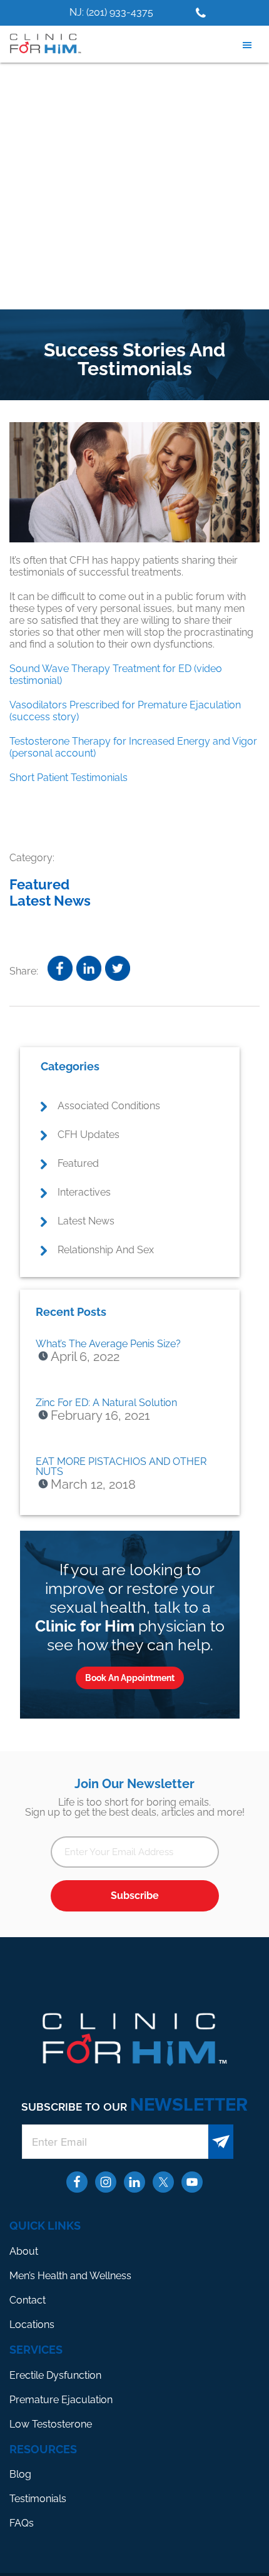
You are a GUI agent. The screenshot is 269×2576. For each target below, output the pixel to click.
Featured (39, 884)
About (24, 2251)
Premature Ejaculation (61, 2400)
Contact (28, 2300)
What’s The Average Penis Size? (108, 1344)
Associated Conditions (109, 1106)
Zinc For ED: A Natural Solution (106, 1403)
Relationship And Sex (106, 1250)
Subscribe (135, 1896)
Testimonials (38, 2499)
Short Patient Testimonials (69, 778)
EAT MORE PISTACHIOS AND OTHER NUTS (121, 1466)
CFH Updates (89, 1135)
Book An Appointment (130, 1678)
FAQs (22, 2523)
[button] (250, 45)
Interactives (84, 1192)
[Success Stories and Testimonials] (134, 484)
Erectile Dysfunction (55, 2375)
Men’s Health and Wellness (70, 2276)
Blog (20, 2474)
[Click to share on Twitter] (118, 968)
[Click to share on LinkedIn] (89, 968)
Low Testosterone (51, 2424)
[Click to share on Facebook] (60, 968)
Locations (32, 2325)
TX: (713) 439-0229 (156, 12)
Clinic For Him (44, 44)
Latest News (50, 901)
